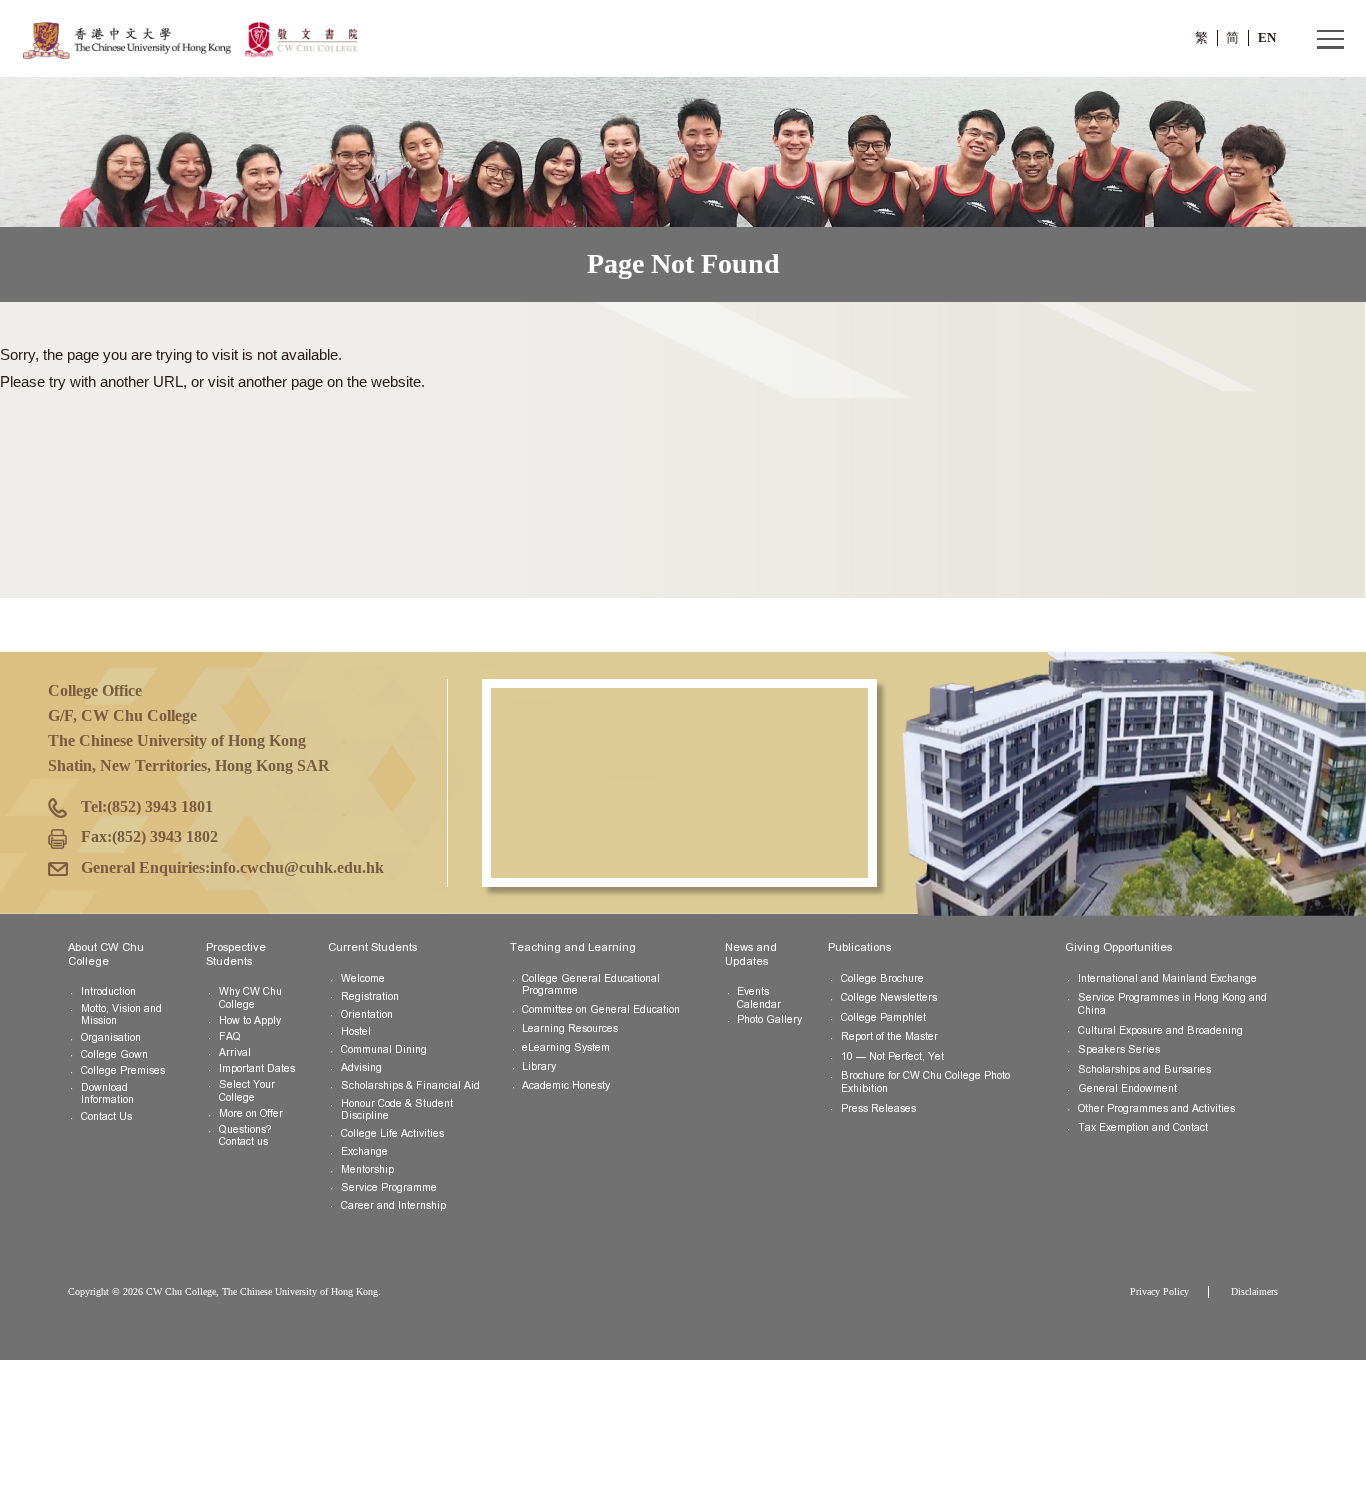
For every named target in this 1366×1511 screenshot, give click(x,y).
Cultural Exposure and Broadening (1160, 1030)
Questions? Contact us (245, 1136)
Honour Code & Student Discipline (397, 1110)
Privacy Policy (1159, 1291)
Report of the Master (889, 1036)
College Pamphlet (883, 1017)
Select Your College (247, 1091)
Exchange (364, 1151)
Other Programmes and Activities (1156, 1108)
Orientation (367, 1014)
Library (539, 1066)
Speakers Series (1119, 1049)
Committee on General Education (601, 1009)
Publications (859, 947)
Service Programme (389, 1187)
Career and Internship (393, 1205)
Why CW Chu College (250, 998)
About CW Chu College (106, 953)
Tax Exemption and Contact (1143, 1127)
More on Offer (251, 1113)
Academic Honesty (566, 1085)
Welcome (363, 978)
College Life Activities (392, 1133)
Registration (370, 996)
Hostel (356, 1031)
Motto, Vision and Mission (121, 1015)
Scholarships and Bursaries (1144, 1069)
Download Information (107, 1094)
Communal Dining (384, 1049)
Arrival (235, 1052)
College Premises (123, 1070)
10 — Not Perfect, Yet (892, 1056)
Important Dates (257, 1068)
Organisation (111, 1037)
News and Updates (751, 953)
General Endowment (1127, 1088)
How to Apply (250, 1020)
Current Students (372, 947)
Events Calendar (759, 998)
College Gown (114, 1054)
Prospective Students (236, 953)
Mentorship (367, 1169)
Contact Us (106, 1116)
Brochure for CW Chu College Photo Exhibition (925, 1082)
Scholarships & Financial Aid (410, 1085)
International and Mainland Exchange (1167, 978)
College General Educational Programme (591, 985)
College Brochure (882, 978)
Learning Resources (570, 1028)
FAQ (230, 1036)
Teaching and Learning (573, 947)
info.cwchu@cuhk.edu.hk (297, 867)
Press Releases (878, 1108)
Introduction (108, 991)
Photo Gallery (769, 1019)
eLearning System (566, 1047)
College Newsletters (889, 997)
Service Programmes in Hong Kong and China (1172, 1004)
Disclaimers (1254, 1291)
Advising (361, 1067)
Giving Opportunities (1118, 947)
